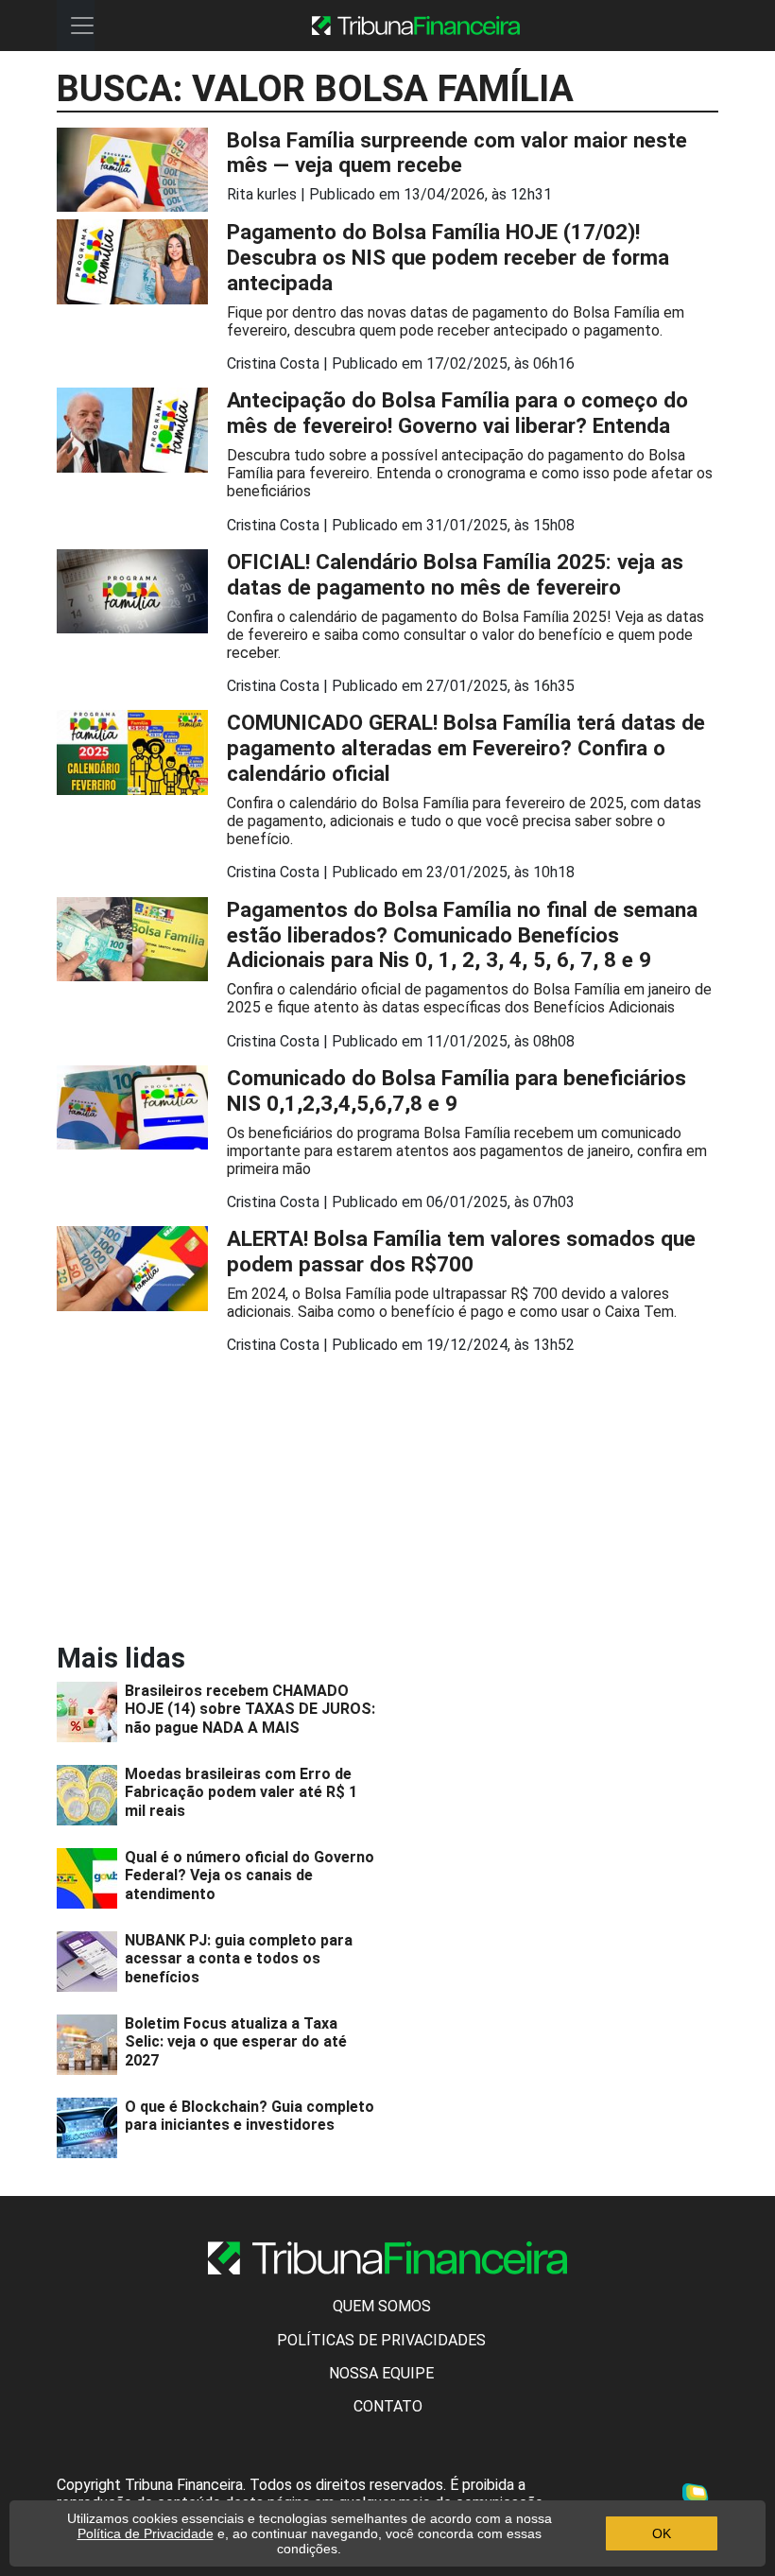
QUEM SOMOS (382, 2306)
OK (662, 2533)
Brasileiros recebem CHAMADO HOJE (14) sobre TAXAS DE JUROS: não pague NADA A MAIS (250, 1709)
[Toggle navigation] (82, 26)
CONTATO (388, 2406)
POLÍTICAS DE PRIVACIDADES (381, 2340)
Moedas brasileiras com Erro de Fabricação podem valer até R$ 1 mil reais (241, 1792)
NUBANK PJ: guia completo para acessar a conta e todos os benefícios (239, 1958)
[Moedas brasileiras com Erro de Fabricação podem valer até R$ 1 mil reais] (91, 1795)
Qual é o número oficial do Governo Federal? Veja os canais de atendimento (250, 1875)
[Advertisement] (217, 1502)
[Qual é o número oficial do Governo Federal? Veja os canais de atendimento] (91, 1878)
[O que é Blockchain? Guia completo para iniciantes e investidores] (91, 2128)
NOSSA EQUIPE (381, 2373)
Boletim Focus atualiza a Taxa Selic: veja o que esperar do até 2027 (236, 2041)
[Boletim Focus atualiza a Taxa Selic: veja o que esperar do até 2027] (91, 2045)
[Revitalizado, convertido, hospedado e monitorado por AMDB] (700, 2498)
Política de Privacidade (146, 2533)
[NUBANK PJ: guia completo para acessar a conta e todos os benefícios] (91, 1962)
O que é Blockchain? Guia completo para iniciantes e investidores (250, 2116)
